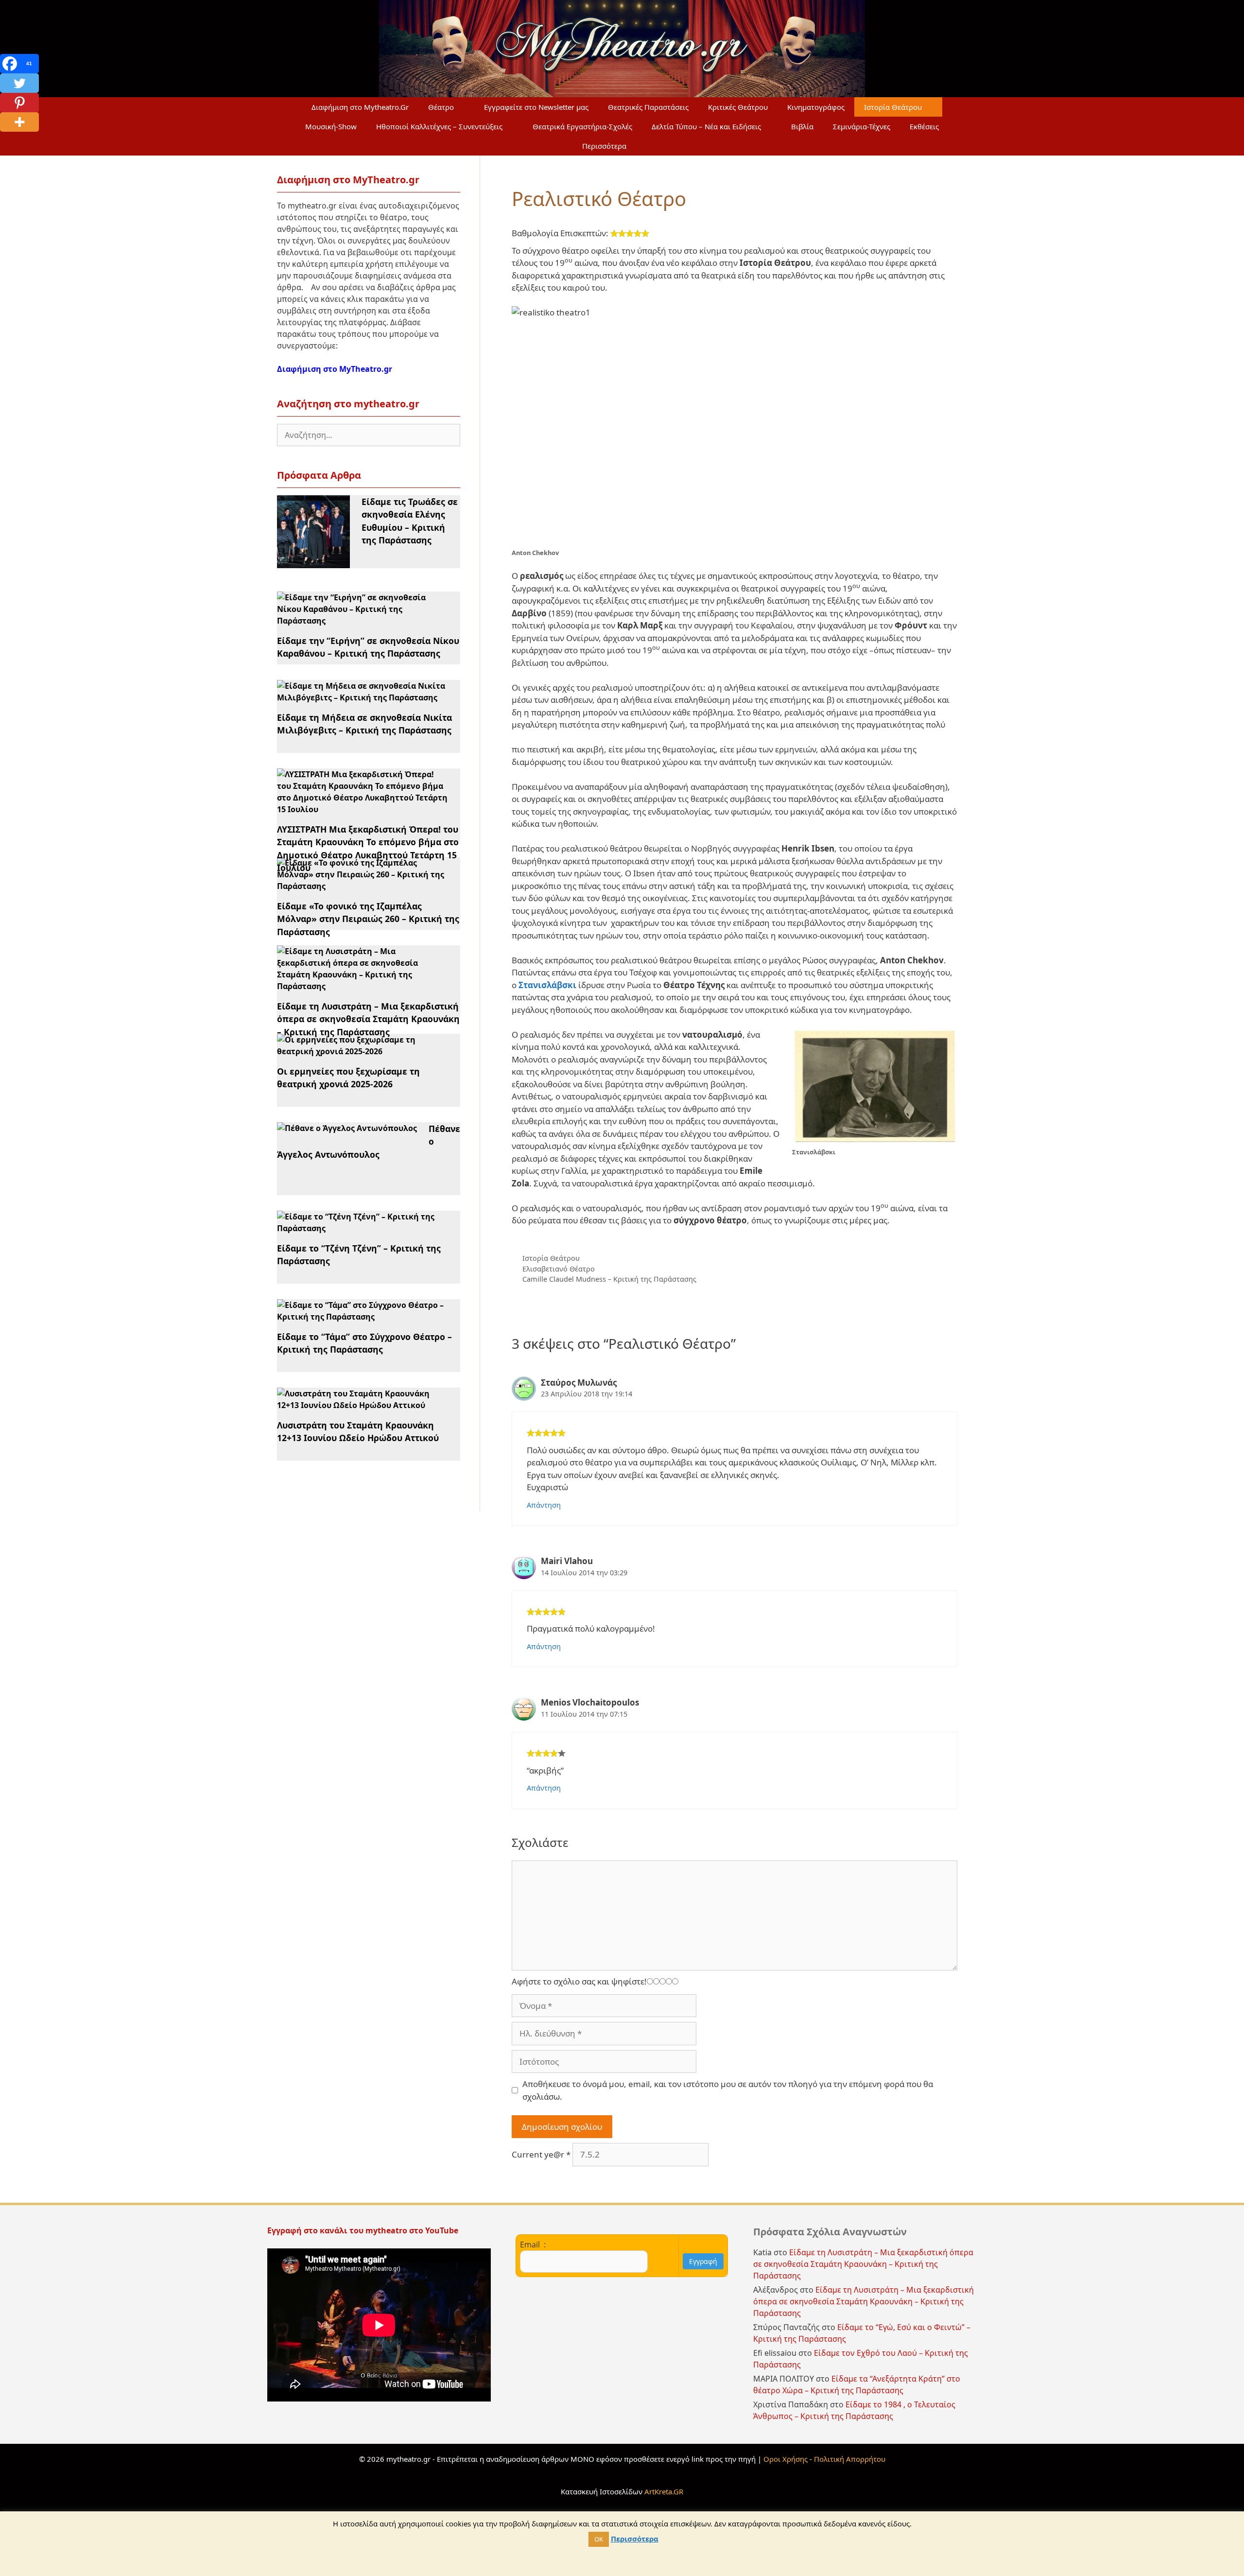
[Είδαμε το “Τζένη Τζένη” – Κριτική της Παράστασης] (363, 1228)
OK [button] (599, 2539)
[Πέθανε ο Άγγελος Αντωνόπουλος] (347, 1128)
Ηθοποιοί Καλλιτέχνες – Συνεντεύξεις (439, 126)
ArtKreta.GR (664, 2491)
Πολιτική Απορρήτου (850, 2459)
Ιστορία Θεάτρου (893, 107)
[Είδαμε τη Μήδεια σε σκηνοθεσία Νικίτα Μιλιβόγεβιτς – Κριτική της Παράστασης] (363, 697)
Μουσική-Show (331, 126)
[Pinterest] (19, 103)
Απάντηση (544, 1505)
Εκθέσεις (924, 126)
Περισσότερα (604, 146)
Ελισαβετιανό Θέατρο (559, 1269)
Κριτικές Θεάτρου (738, 107)
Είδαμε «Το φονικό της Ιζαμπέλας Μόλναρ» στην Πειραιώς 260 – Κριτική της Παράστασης (368, 919)
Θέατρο (441, 107)
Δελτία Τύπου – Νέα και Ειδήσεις (706, 126)
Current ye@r (541, 2154)
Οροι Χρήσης (786, 2459)
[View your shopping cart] (659, 146)
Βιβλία (802, 126)
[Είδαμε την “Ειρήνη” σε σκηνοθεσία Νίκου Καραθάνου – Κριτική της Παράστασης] (363, 621)
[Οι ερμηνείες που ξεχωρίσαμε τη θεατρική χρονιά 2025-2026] (363, 1051)
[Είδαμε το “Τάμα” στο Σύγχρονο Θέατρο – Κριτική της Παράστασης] (363, 1317)
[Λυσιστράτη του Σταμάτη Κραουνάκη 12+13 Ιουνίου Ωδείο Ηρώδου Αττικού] (363, 1405)
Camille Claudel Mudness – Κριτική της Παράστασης (609, 1279)
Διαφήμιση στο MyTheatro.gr (335, 369)
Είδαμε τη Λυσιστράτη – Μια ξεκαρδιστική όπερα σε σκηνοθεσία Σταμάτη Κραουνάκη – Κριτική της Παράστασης (368, 1019)
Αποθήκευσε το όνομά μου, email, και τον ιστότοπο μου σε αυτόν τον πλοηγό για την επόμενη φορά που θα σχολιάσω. (728, 2090)
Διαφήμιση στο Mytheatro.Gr (360, 107)
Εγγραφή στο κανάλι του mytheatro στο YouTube (364, 2230)
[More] (19, 122)
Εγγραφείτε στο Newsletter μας (536, 107)
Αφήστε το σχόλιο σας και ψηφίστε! (579, 1981)
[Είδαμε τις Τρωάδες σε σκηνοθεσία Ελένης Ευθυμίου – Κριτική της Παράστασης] (313, 562)
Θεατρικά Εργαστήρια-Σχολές (582, 126)
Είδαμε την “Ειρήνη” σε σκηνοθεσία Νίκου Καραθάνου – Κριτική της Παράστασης (368, 647)
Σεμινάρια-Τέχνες (862, 126)
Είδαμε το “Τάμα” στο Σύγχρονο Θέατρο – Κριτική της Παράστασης (364, 1343)
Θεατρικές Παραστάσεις (648, 107)
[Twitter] (19, 83)
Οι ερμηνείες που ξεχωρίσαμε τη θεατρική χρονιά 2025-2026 (348, 1078)
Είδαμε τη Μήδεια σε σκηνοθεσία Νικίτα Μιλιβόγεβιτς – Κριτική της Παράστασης (364, 724)
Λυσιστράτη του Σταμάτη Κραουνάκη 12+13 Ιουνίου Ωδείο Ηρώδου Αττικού (358, 1431)
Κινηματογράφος (816, 107)
